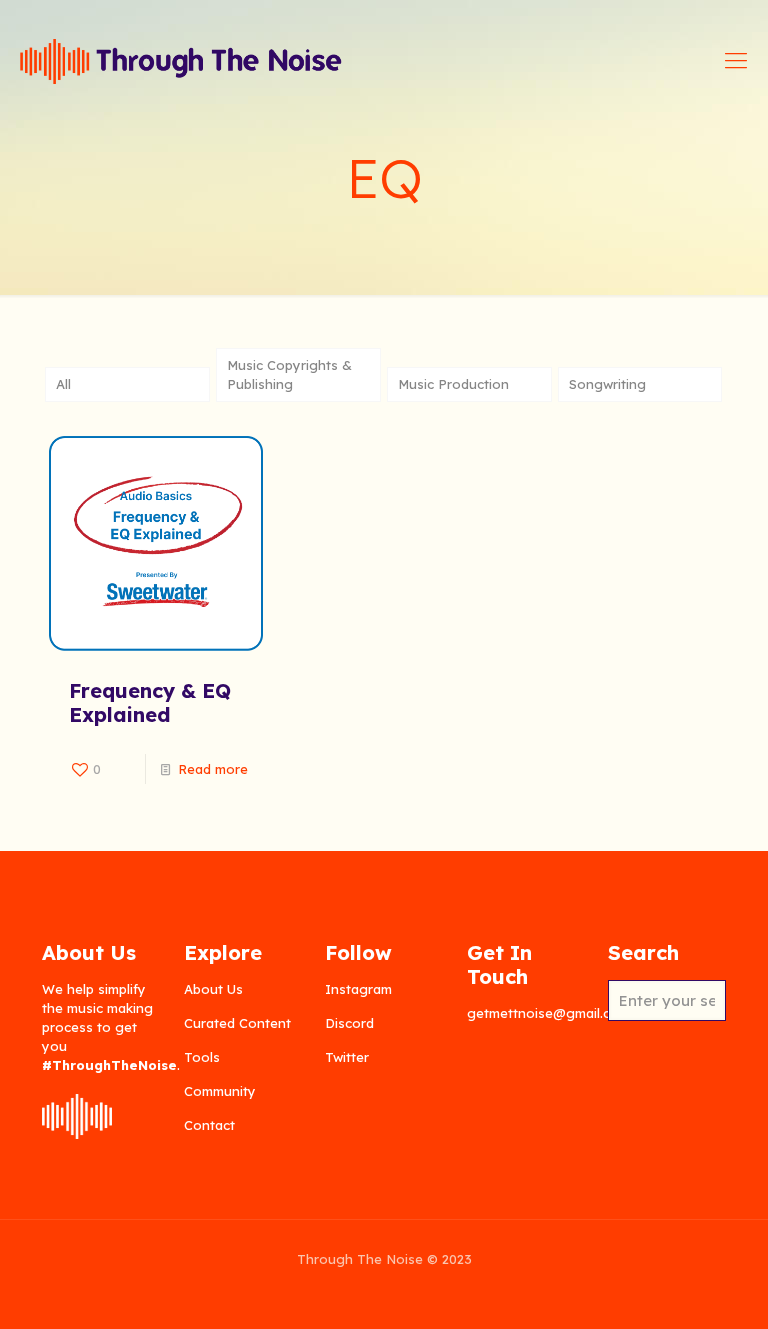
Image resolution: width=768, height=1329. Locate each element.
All (63, 384)
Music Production (453, 384)
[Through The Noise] (181, 60)
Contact (209, 1125)
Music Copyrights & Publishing (289, 374)
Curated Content (237, 1023)
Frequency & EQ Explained (150, 702)
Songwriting (607, 384)
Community (220, 1091)
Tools (202, 1057)
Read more (213, 769)
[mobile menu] (736, 60)
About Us (213, 989)
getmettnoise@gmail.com (548, 1013)
